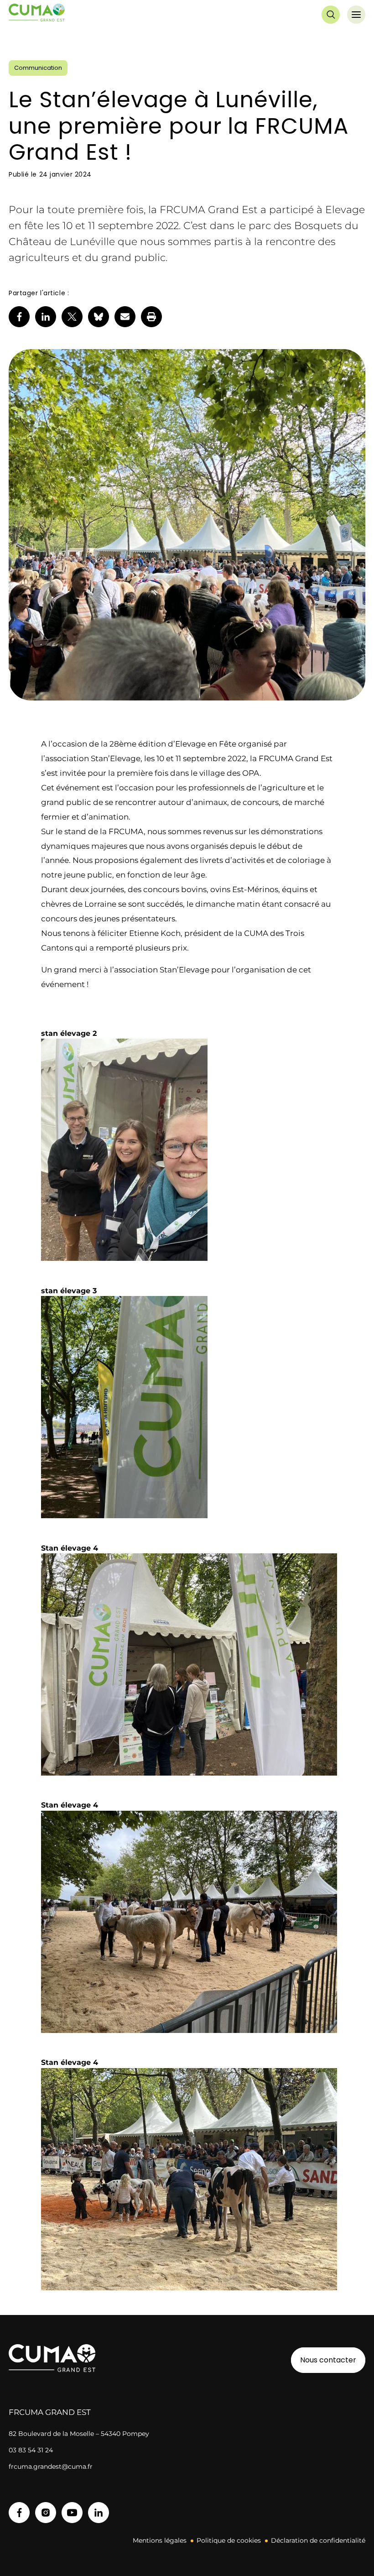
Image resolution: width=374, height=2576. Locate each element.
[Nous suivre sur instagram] (46, 2513)
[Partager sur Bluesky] (99, 317)
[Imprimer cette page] (151, 317)
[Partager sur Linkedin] (46, 317)
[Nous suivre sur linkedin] (99, 2513)
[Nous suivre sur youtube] (72, 2513)
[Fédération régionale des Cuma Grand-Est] (37, 15)
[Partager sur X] (72, 317)
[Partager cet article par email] (125, 317)
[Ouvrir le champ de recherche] (331, 15)
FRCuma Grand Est (50, 2412)
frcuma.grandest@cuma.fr (51, 2466)
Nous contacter (328, 2360)
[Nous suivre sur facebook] (19, 2513)
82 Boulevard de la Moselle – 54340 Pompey (79, 2434)
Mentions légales (160, 2540)
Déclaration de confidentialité (318, 2540)
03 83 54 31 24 (31, 2450)
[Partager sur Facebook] (19, 317)
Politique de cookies (229, 2540)
